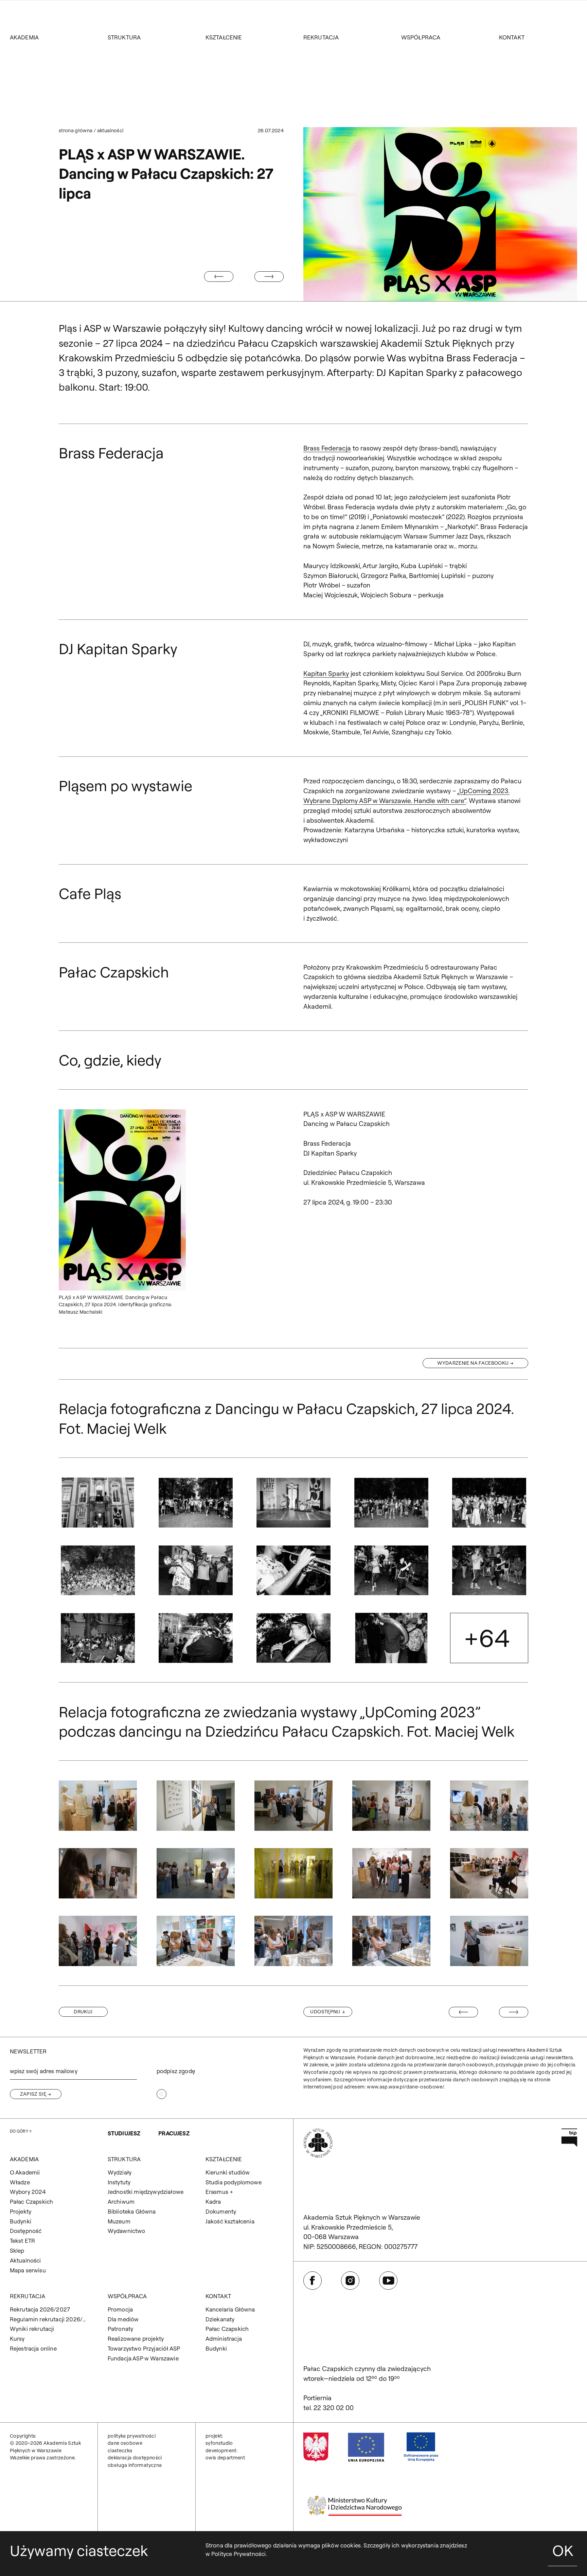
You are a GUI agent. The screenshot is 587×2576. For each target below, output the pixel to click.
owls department (225, 2458)
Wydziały (120, 2172)
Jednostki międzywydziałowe (146, 2192)
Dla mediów (123, 2319)
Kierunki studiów (228, 2172)
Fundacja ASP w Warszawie (143, 2358)
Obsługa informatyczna (135, 2465)
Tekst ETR (23, 2241)
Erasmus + (219, 2192)
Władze (20, 2182)
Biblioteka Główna (132, 2211)
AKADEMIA (24, 37)
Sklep (17, 2250)
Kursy (17, 2339)
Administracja (224, 2339)
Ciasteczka (120, 2451)
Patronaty (121, 2329)
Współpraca (421, 37)
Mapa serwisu (28, 2270)
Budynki (21, 2221)
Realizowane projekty (136, 2339)
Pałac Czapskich (32, 2202)
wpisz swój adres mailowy (44, 2071)
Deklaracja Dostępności (135, 2458)
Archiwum (121, 2202)
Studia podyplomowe (234, 2182)
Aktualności (110, 131)
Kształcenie (224, 37)
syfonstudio (219, 2443)
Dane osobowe (125, 2443)
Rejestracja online (33, 2348)
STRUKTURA (124, 37)
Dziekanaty (220, 2319)
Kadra (213, 2202)
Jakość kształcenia (230, 2221)
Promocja (120, 2309)
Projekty (21, 2211)
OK (563, 2551)
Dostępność (26, 2231)
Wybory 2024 (28, 2192)
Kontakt (512, 37)
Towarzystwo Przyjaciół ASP (144, 2348)
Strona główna (76, 131)
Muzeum (119, 2221)
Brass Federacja (327, 448)
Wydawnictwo (127, 2231)
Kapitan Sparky (326, 673)
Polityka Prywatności (132, 2436)
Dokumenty (221, 2211)
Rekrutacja (321, 37)
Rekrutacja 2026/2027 (40, 2309)
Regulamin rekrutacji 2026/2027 (49, 2319)
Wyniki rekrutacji (32, 2329)
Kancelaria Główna (230, 2309)
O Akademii (25, 2172)
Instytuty (119, 2182)
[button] (98, 1503)
